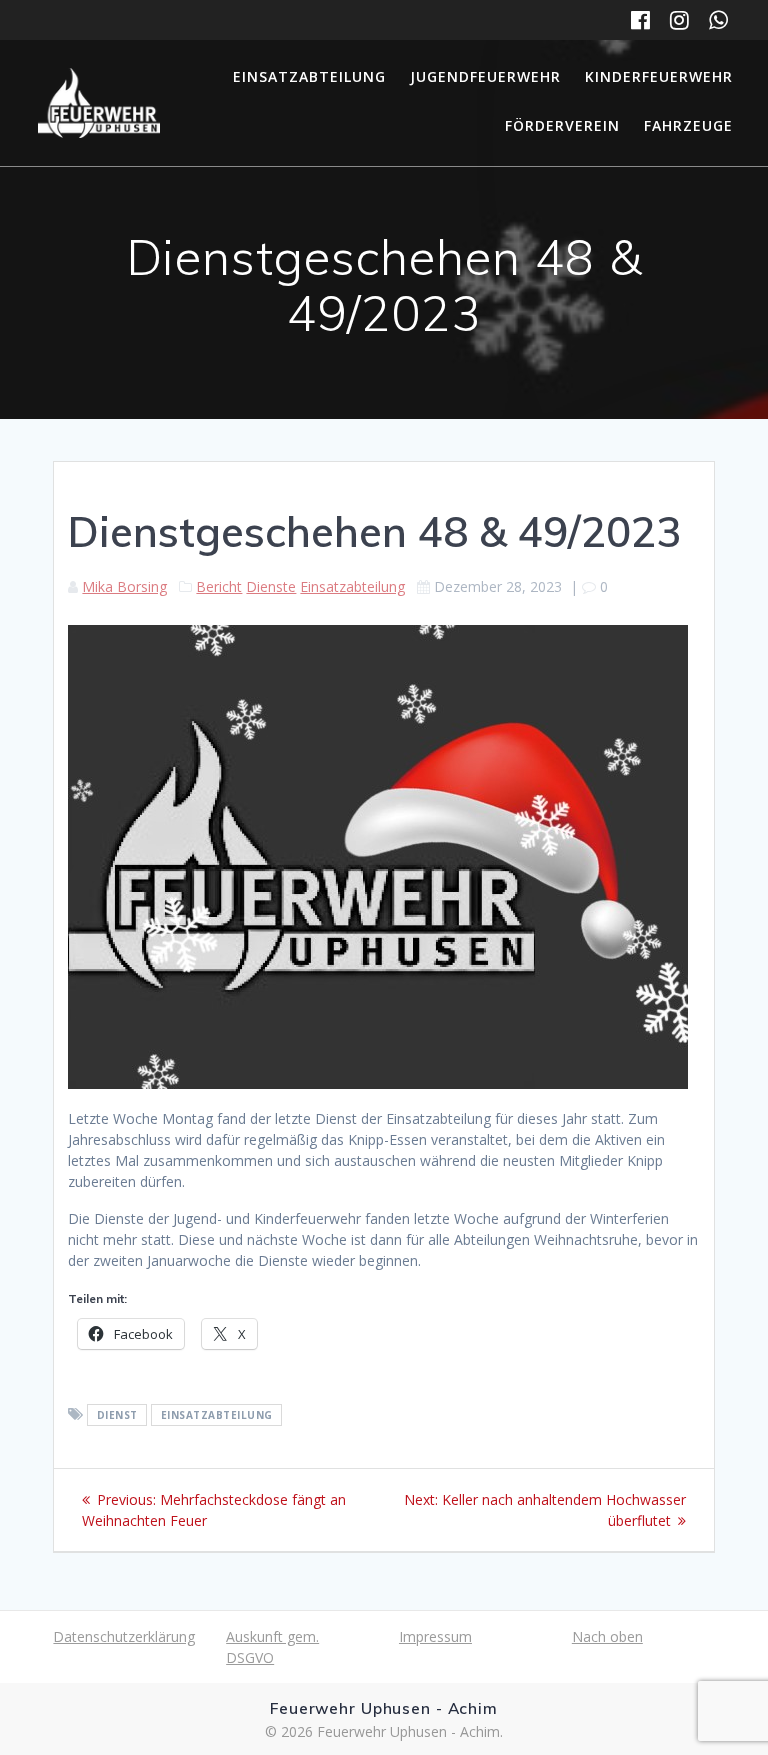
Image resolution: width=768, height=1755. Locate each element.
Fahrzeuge (688, 125)
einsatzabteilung (217, 1415)
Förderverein (562, 125)
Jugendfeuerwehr (485, 76)
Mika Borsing (124, 586)
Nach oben (607, 1636)
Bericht (219, 586)
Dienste (271, 586)
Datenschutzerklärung (124, 1636)
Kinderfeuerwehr (659, 76)
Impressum (435, 1636)
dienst (117, 1415)
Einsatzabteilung (309, 76)
